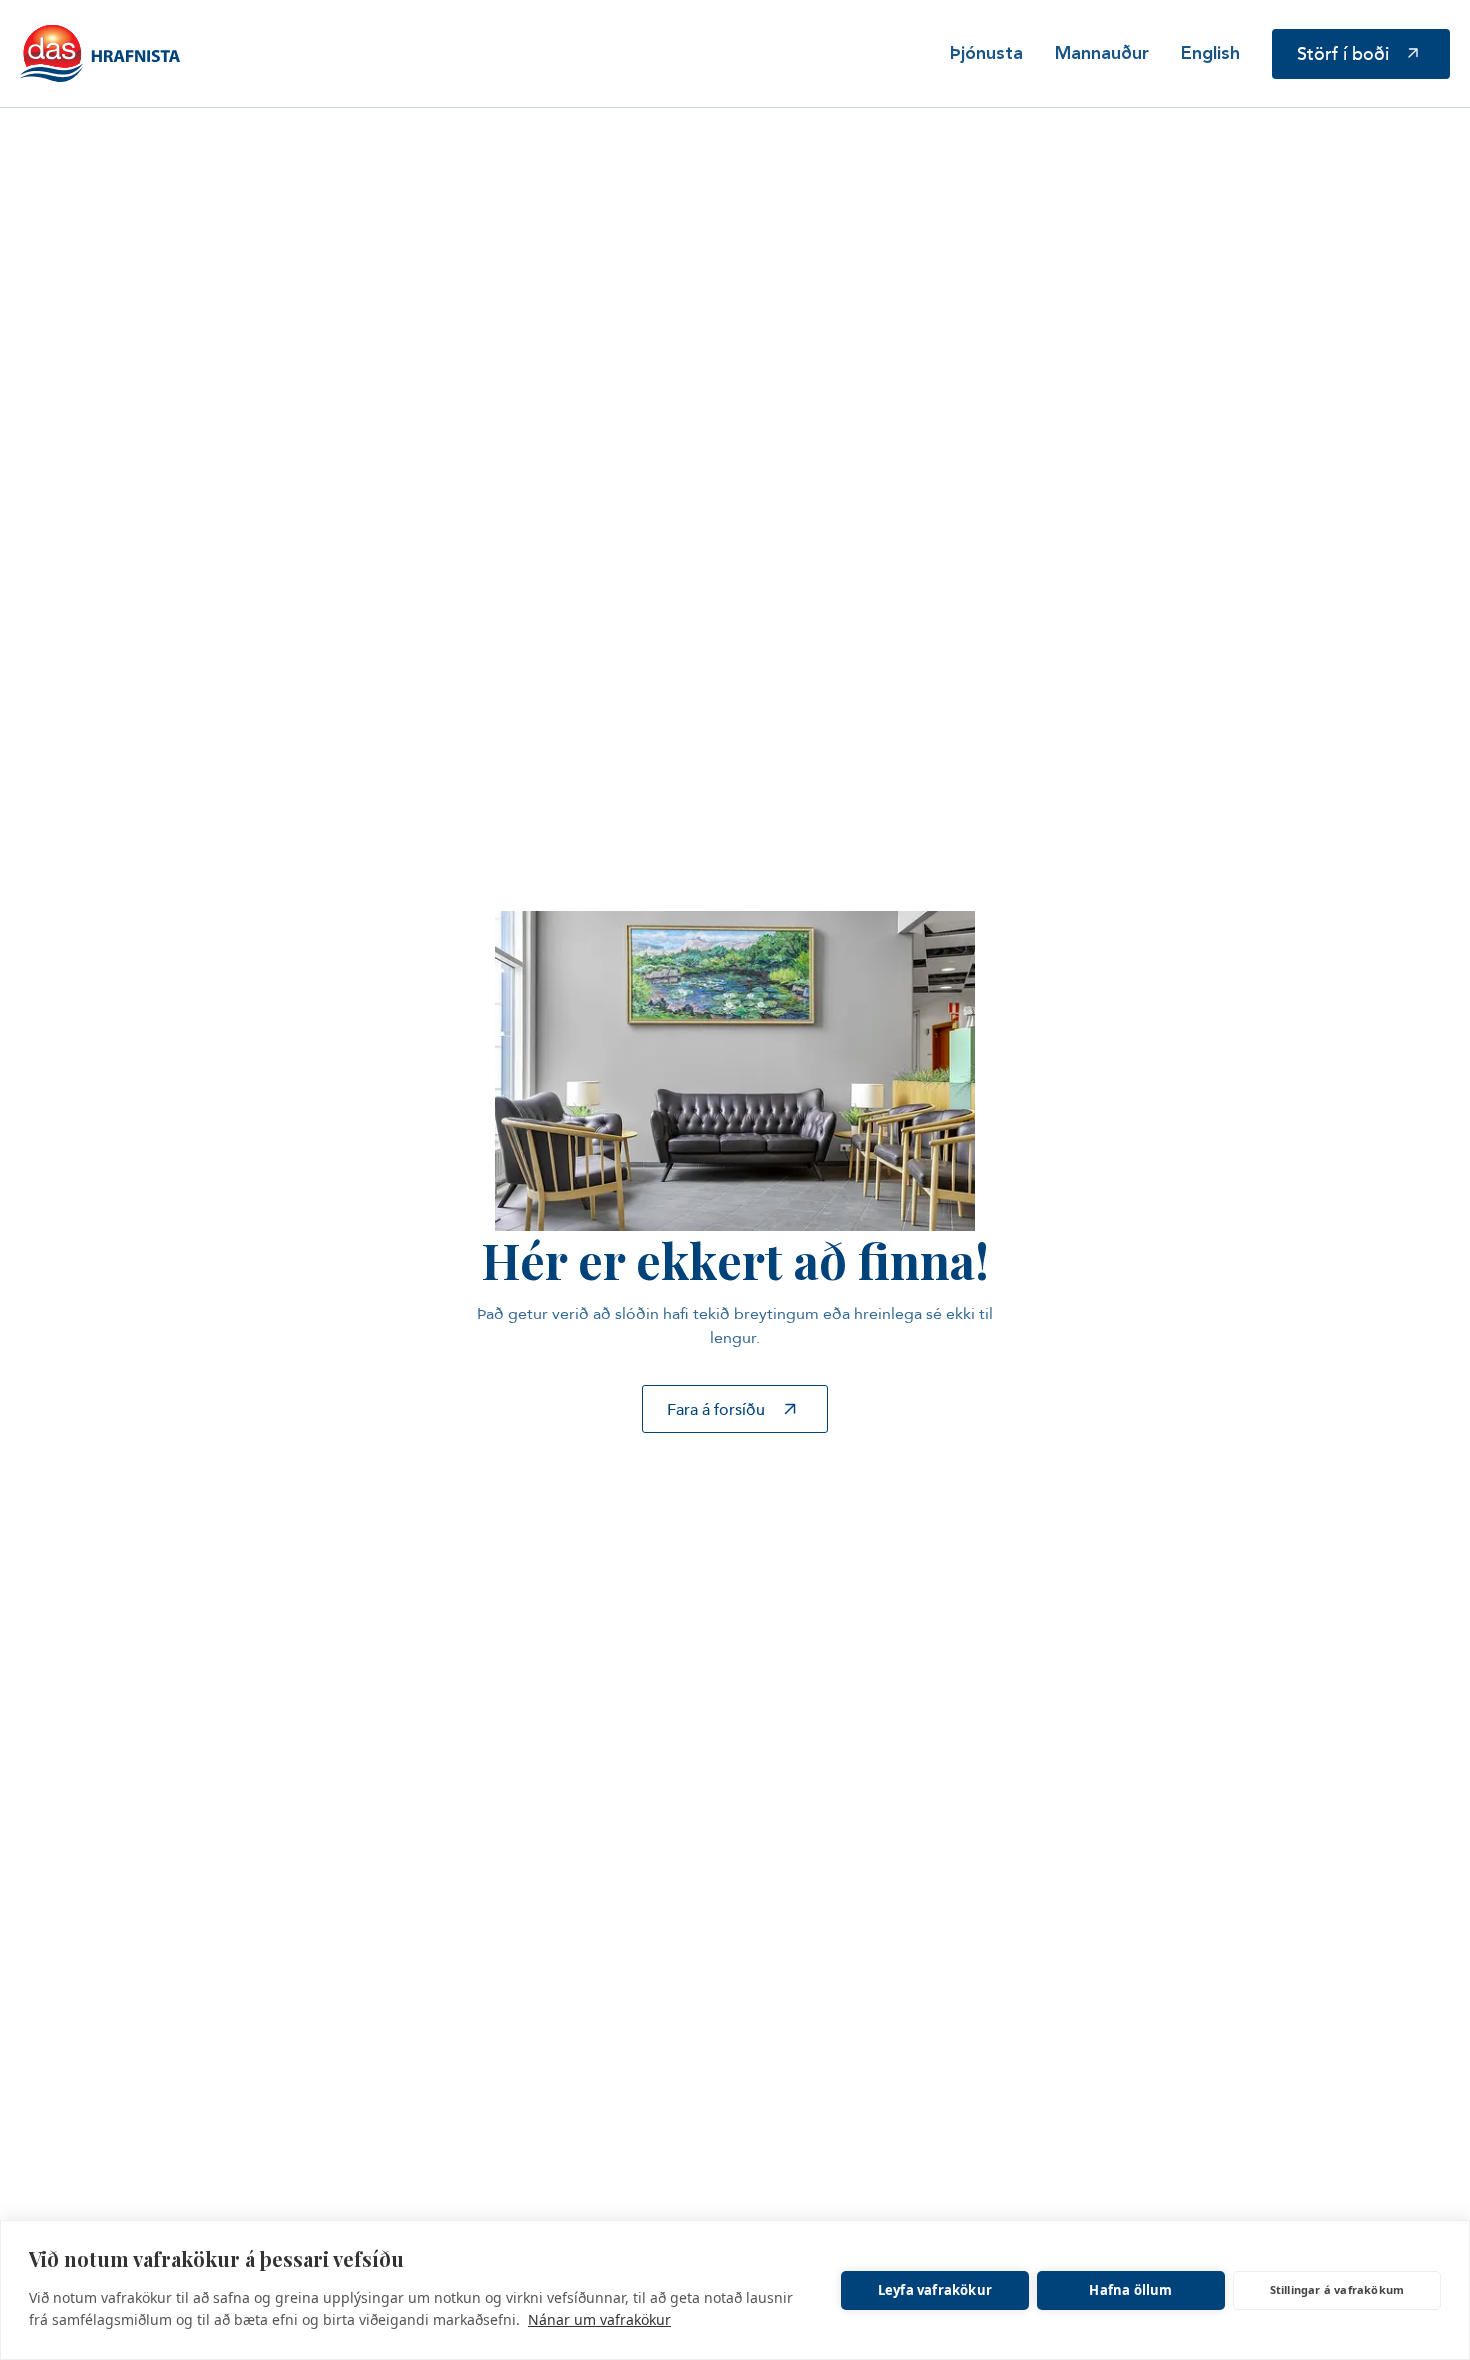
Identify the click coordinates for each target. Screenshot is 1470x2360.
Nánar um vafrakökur (599, 2319)
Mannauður (1102, 54)
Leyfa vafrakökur (935, 2290)
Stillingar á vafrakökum (1337, 2289)
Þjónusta (986, 54)
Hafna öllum (1130, 2290)
